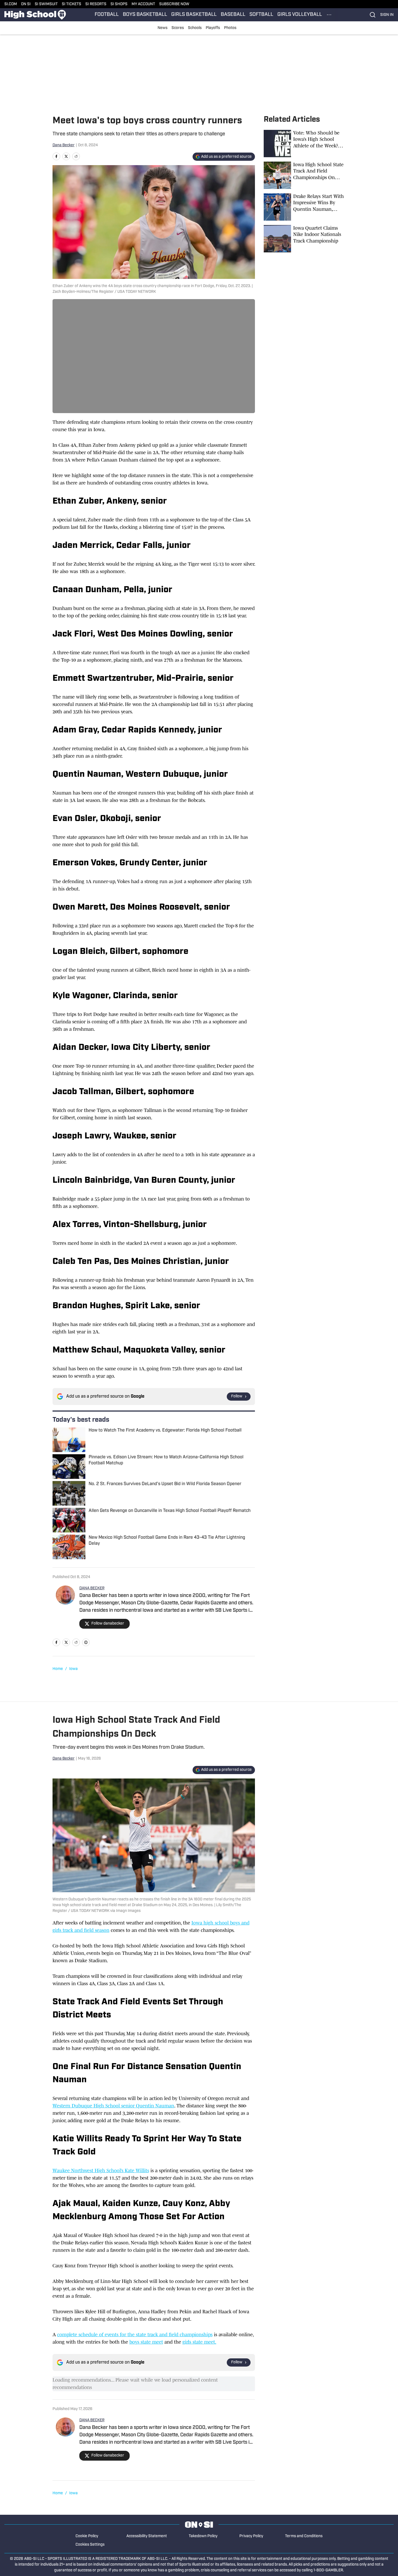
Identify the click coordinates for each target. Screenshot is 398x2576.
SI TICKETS (72, 4)
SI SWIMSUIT (46, 4)
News (162, 28)
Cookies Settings (90, 2545)
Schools (195, 28)
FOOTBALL (107, 15)
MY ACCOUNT (143, 4)
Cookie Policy (87, 2536)
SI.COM (11, 4)
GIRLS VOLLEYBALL (300, 15)
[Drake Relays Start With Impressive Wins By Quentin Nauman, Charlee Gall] (305, 207)
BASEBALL (233, 15)
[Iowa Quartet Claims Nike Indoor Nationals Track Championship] (305, 239)
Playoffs (213, 28)
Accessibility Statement (147, 2536)
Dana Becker (64, 145)
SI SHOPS (119, 4)
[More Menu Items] (329, 15)
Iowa (73, 1669)
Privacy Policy (251, 2536)
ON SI (26, 4)
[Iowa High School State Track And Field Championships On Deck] (305, 175)
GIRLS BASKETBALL (194, 15)
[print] (86, 1642)
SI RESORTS (96, 4)
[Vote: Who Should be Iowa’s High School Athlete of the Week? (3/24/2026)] (305, 144)
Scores (178, 28)
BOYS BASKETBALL (145, 15)
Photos (230, 28)
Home (58, 1669)
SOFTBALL (261, 15)
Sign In (387, 15)
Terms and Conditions (304, 2536)
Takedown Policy (203, 2536)
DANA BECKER (92, 1588)
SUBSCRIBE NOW (174, 4)
